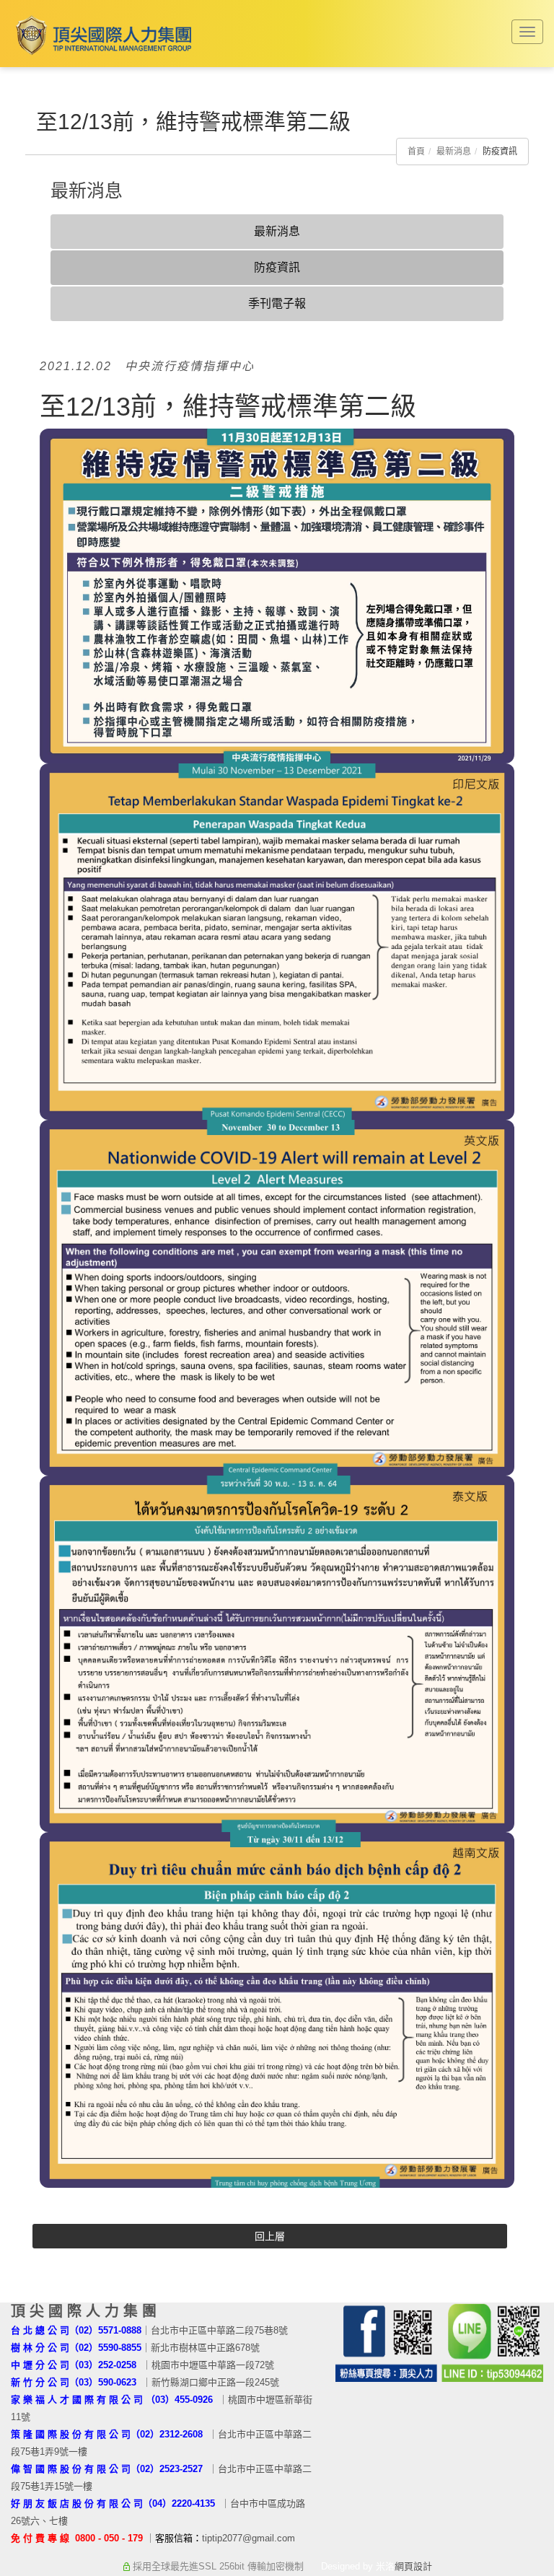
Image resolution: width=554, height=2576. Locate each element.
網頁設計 (413, 2566)
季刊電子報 (277, 303)
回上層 (270, 2236)
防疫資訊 (277, 267)
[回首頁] (101, 35)
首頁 (416, 152)
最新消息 (454, 152)
